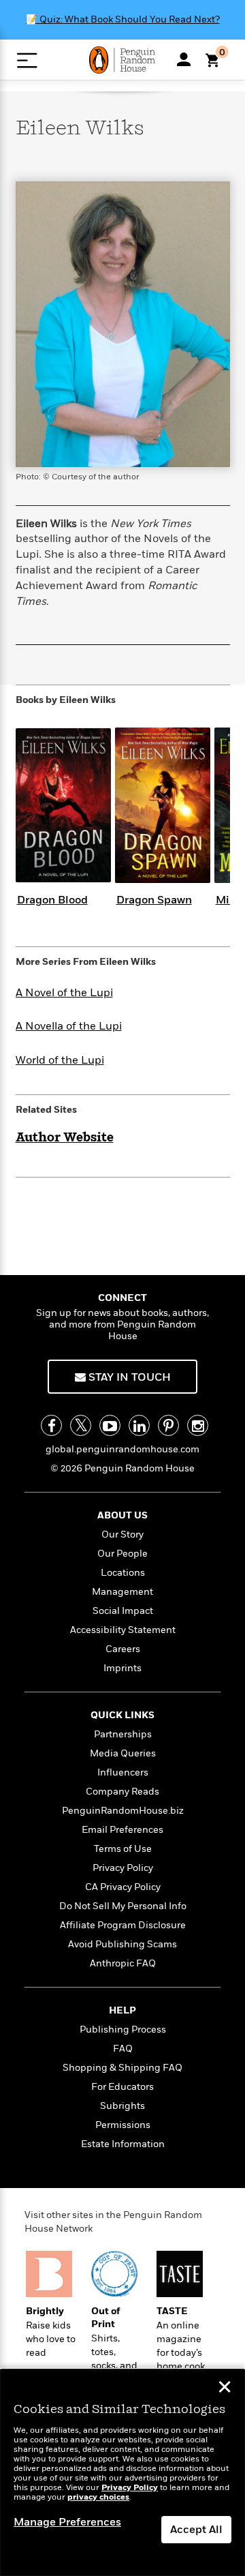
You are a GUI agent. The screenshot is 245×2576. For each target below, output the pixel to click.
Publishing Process (123, 2030)
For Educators (122, 2087)
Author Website (65, 1138)
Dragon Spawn (154, 900)
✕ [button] (225, 2388)
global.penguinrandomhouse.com (122, 1449)
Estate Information (123, 2144)
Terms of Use (123, 1849)
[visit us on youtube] (110, 1425)
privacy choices (98, 2497)
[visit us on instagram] (198, 1425)
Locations (123, 1573)
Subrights (122, 2106)
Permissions (123, 2125)
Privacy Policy (123, 1868)
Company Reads (122, 1792)
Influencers (123, 1772)
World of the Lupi (60, 1060)
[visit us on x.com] (81, 1425)
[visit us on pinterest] (168, 1425)
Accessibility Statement (123, 1630)
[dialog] (122, 2473)
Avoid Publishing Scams (122, 1944)
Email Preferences (122, 1830)
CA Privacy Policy (123, 1887)
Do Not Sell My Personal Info (123, 1906)
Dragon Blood (52, 900)
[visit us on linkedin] (139, 1425)
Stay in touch (128, 1377)
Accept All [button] (196, 2530)
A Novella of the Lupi (69, 1026)
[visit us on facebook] (51, 1425)
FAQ (123, 2049)
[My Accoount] (184, 59)
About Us (122, 1515)
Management (122, 1592)
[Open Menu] (27, 60)
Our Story (122, 1534)
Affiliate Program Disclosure (123, 1925)
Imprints (122, 1668)
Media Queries (123, 1753)
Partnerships (123, 1734)
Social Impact (123, 1611)
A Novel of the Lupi (64, 993)
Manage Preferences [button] (67, 2522)
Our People (122, 1554)
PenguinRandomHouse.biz (123, 1811)
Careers (123, 1649)
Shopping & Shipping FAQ (122, 2068)
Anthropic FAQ (123, 1963)
